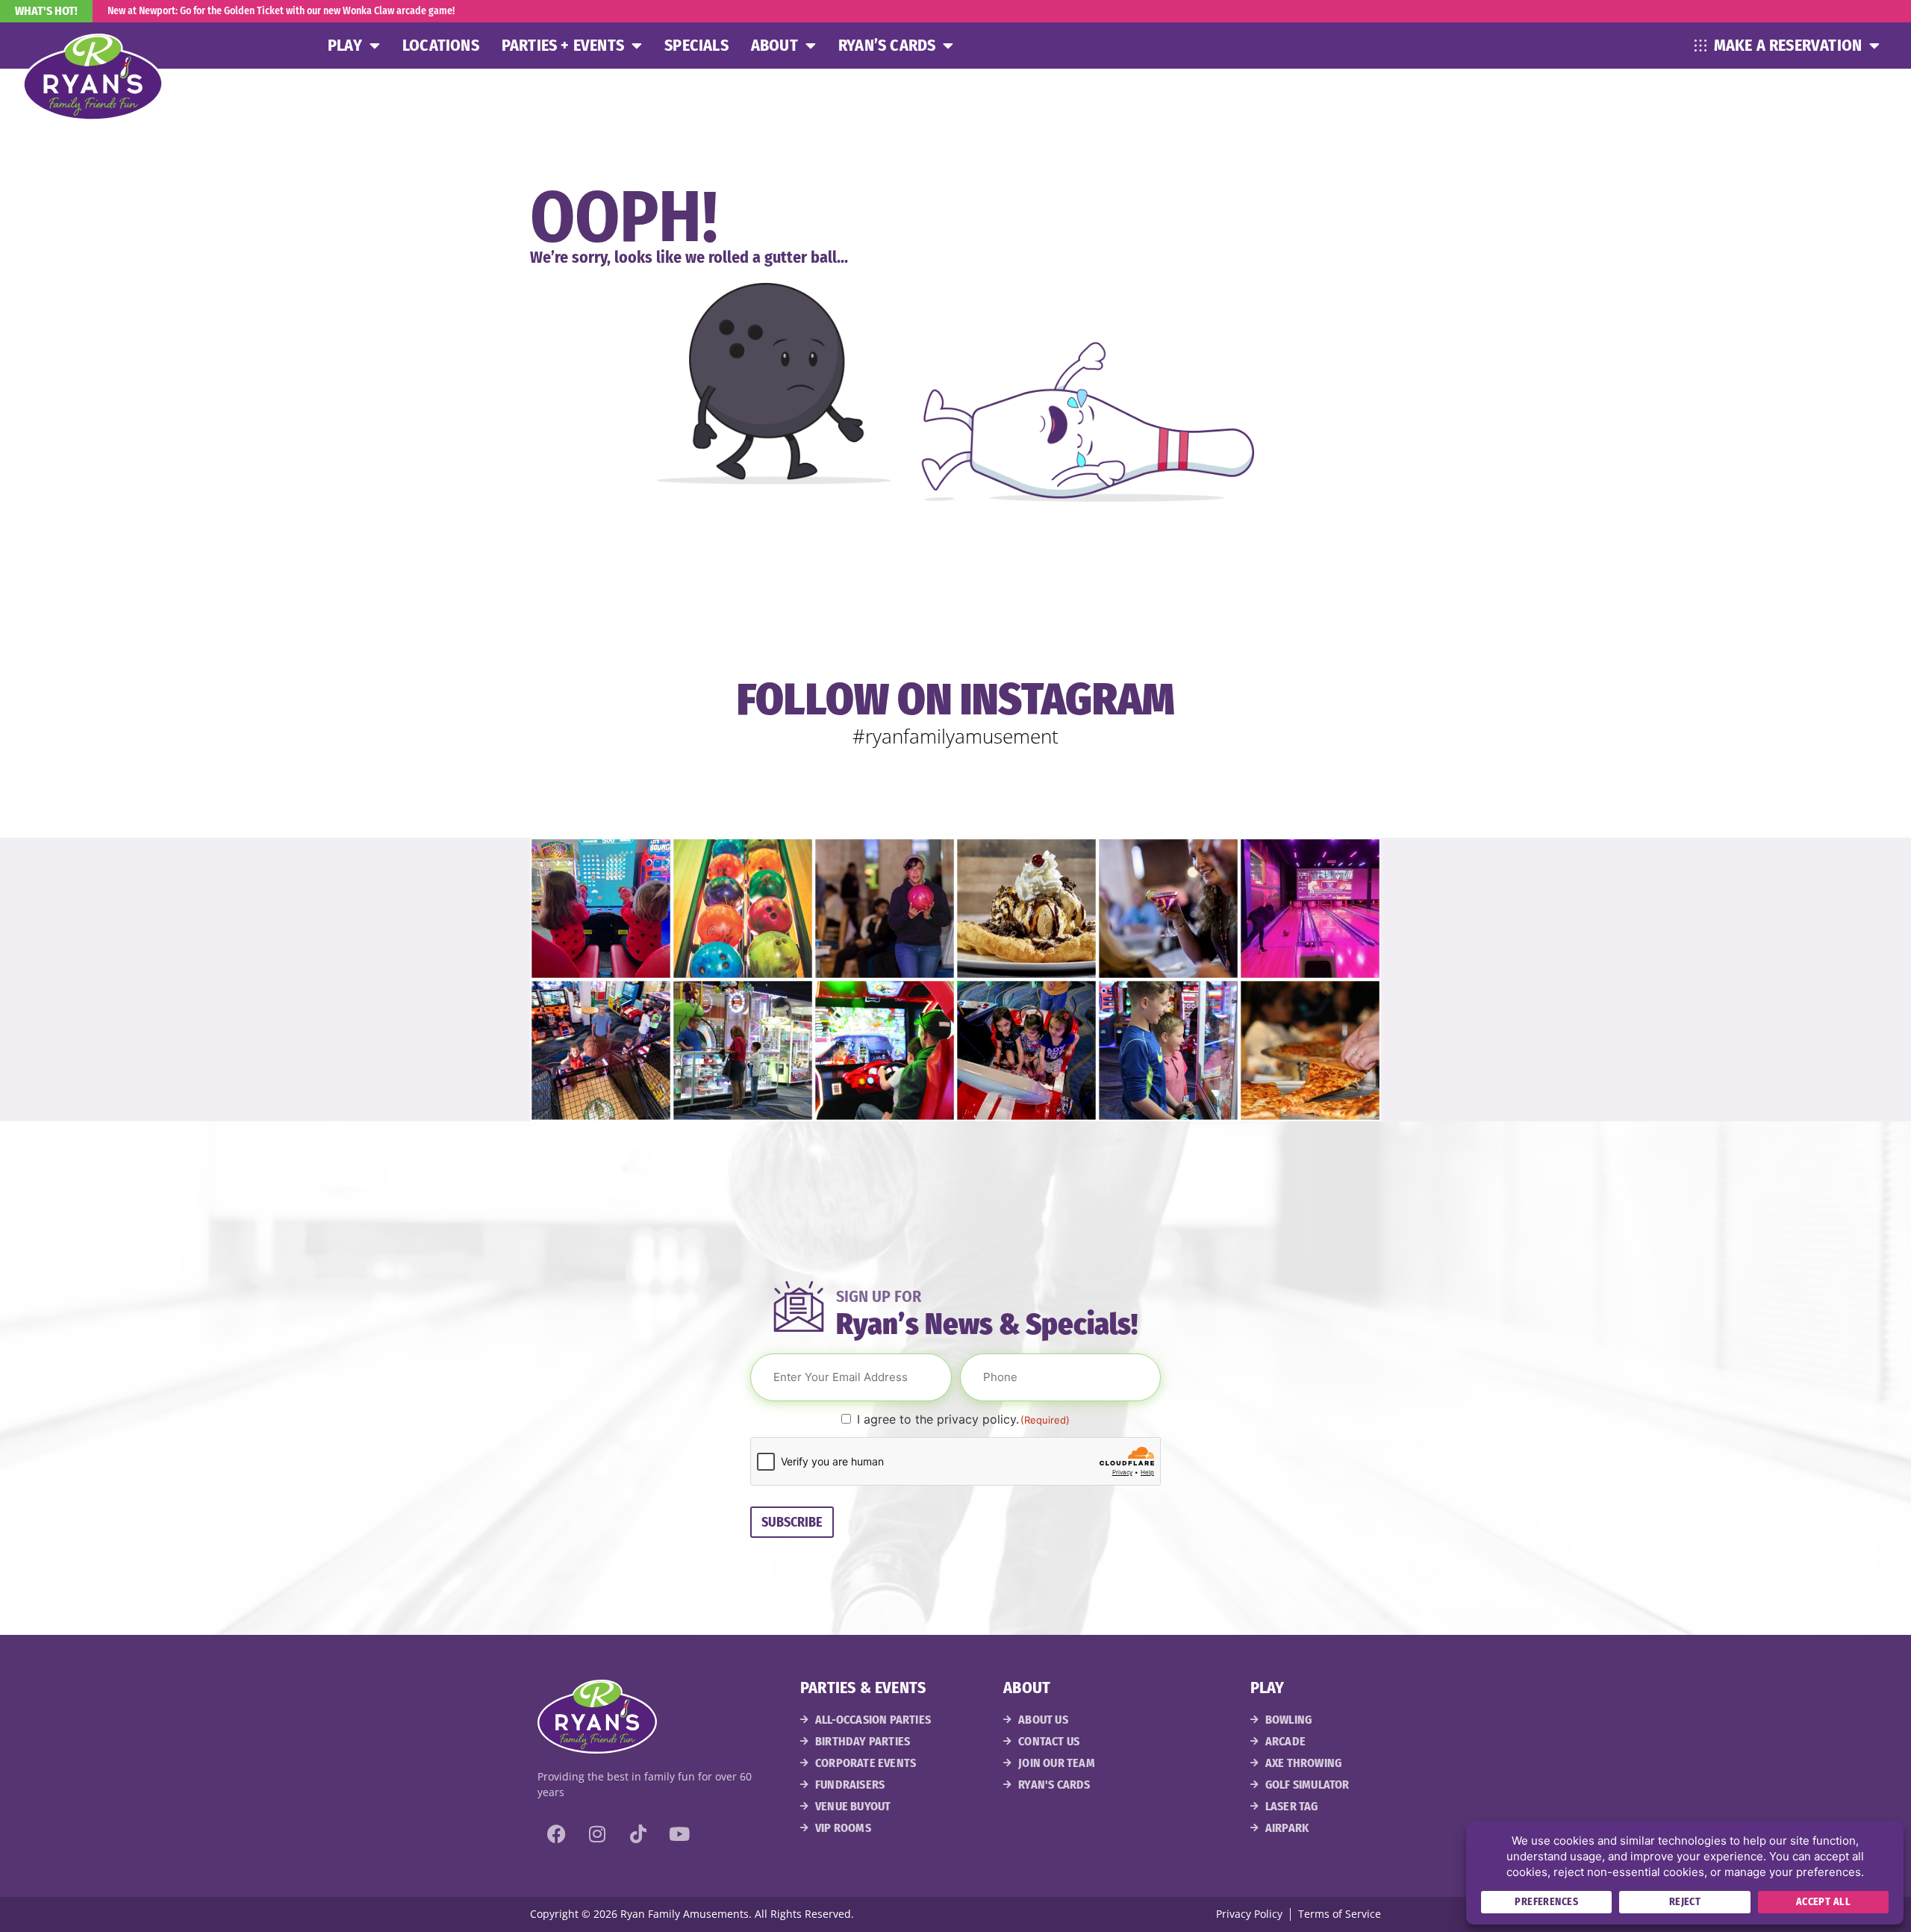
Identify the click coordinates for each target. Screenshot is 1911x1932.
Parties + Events (563, 45)
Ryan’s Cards (887, 45)
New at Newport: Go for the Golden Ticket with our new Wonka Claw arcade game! (281, 11)
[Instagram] (597, 1833)
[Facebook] (556, 1833)
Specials (696, 45)
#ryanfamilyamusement (955, 736)
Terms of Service (1340, 1914)
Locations (441, 45)
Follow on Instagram (956, 699)
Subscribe (792, 1522)
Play (345, 45)
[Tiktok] (638, 1833)
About (774, 45)
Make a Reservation (1788, 45)
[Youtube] (679, 1833)
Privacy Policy (1249, 1914)
